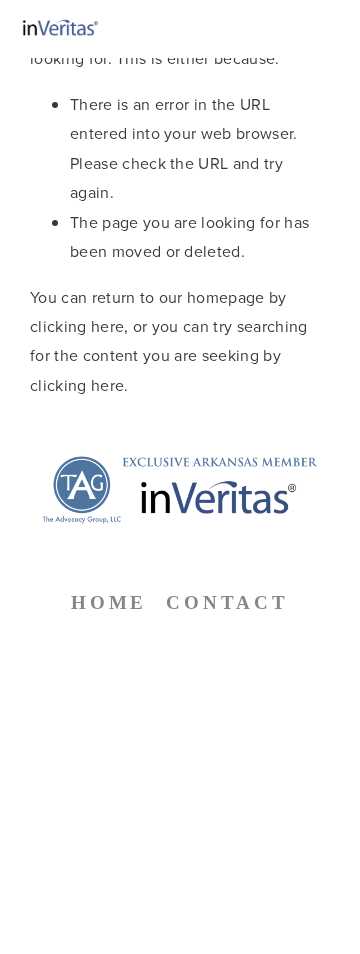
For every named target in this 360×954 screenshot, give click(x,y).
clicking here (77, 326)
